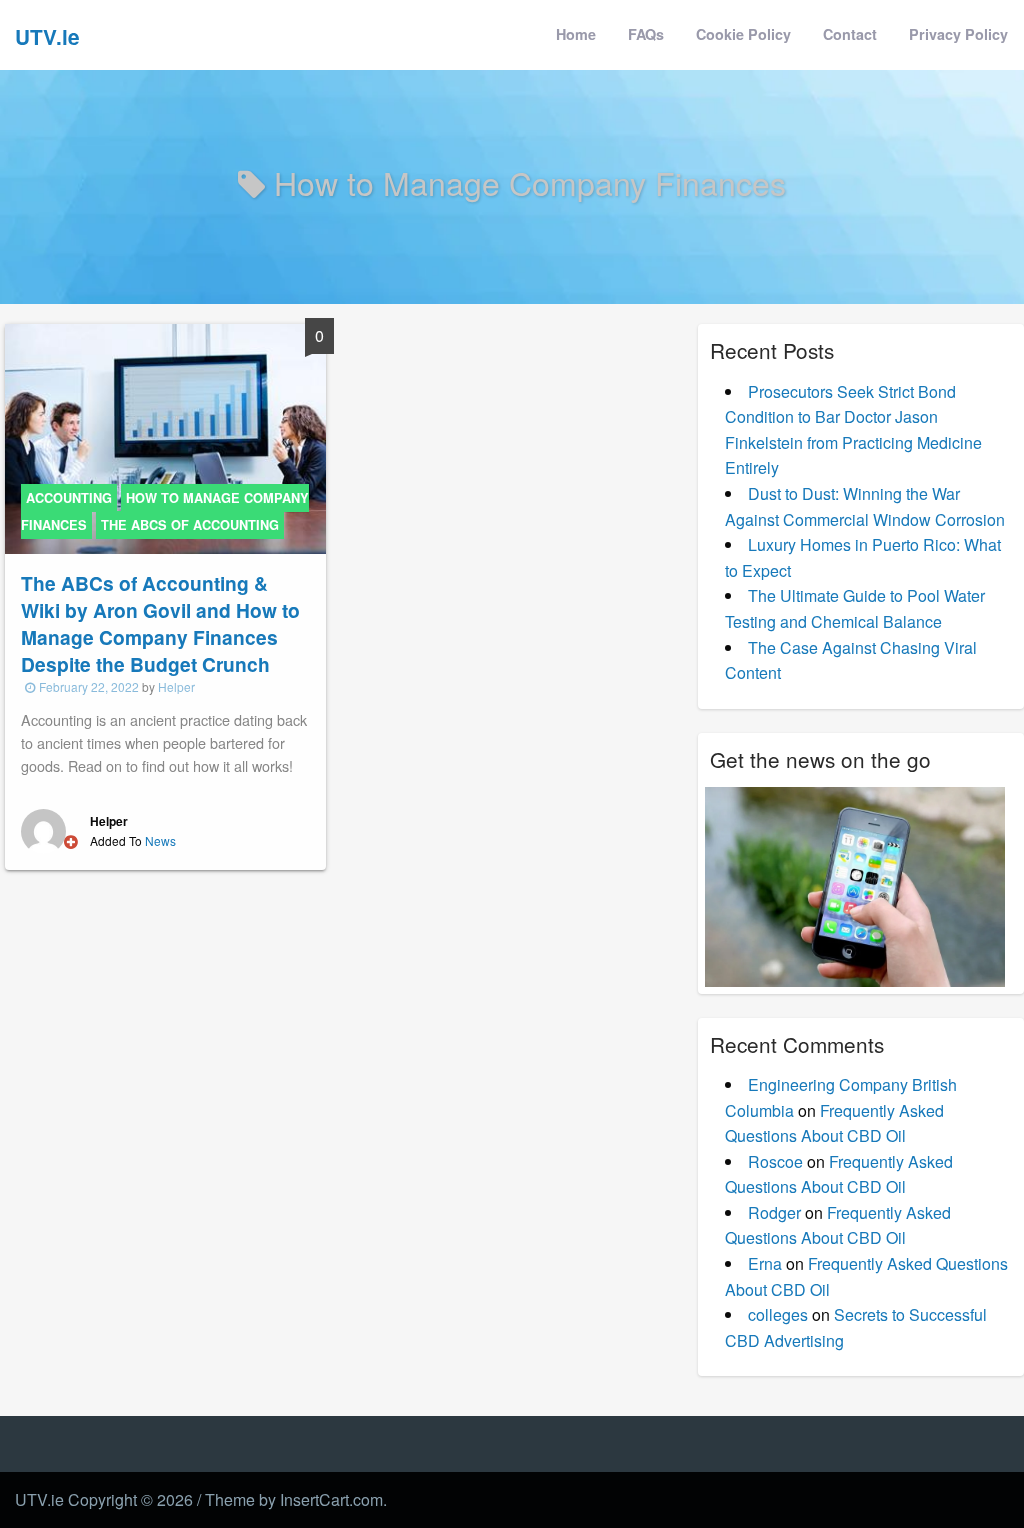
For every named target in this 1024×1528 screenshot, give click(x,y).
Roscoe (775, 1161)
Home (576, 34)
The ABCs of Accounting (190, 525)
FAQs (646, 34)
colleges (778, 1314)
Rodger (774, 1212)
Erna (765, 1263)
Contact (850, 34)
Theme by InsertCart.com (294, 1499)
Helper (176, 686)
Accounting (69, 498)
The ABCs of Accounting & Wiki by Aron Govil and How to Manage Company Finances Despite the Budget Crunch (160, 623)
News (160, 840)
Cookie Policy (743, 34)
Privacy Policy (958, 34)
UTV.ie (47, 36)
